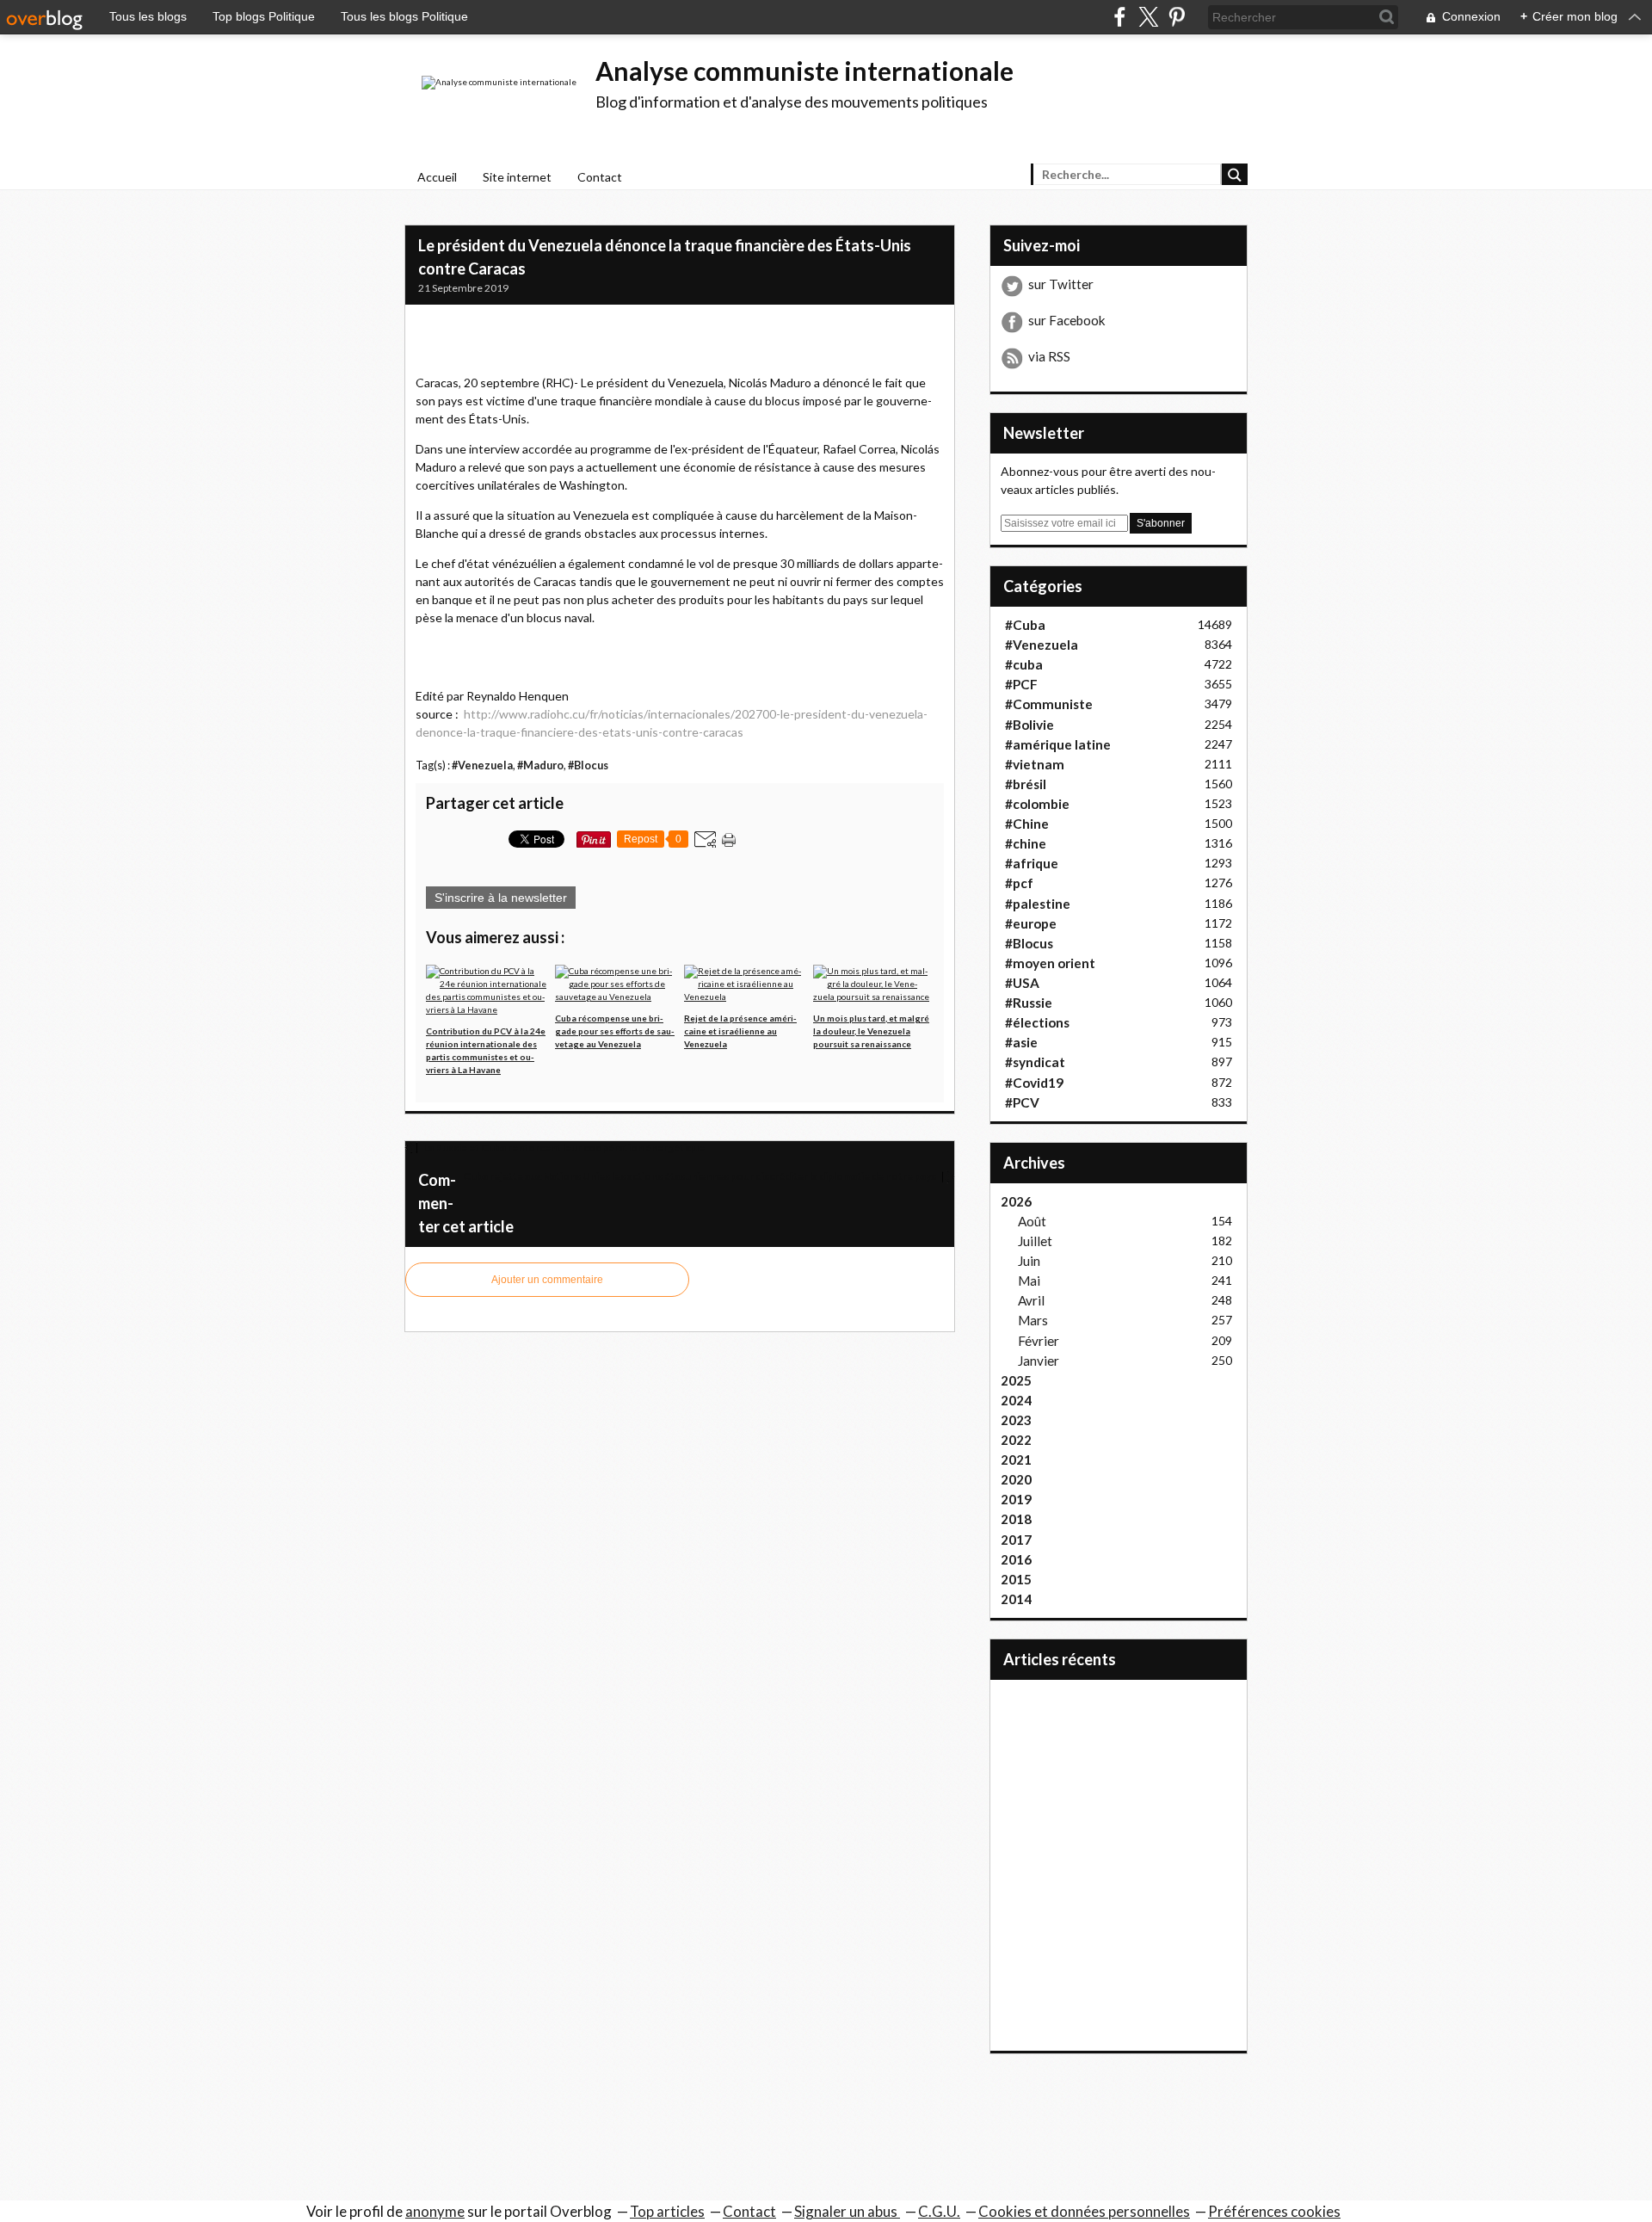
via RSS (1049, 356)
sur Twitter (1061, 284)
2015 (1016, 1579)
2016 (1016, 1559)
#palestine (1038, 904)
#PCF (1021, 684)
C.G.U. (939, 2211)
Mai (1029, 1281)
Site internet (517, 177)
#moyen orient (1050, 963)
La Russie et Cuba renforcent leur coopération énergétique (563, 1148)
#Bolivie (1029, 725)
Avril (1031, 1300)
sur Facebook (1067, 320)
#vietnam (1035, 764)
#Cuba (1025, 625)
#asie (1021, 1042)
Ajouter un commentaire (547, 1280)
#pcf (1019, 883)
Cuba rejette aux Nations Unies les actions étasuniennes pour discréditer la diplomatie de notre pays (700, 1176)
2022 (1016, 1440)
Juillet (1035, 1241)
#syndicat (1035, 1062)
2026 (1016, 1201)
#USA (1022, 983)
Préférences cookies (1274, 2211)
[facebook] (1120, 17)
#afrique (1032, 863)
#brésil (1026, 784)
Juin (1029, 1261)
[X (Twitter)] (1148, 17)
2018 (1016, 1519)
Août (1032, 1221)
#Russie (1029, 1003)
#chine (1026, 843)
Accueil (437, 177)
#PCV (1022, 1102)
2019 (1016, 1499)
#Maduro (540, 765)
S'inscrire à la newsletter (501, 898)
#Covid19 (1034, 1083)
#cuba (1024, 664)
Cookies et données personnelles (1084, 2211)
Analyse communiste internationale (804, 71)
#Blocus (588, 765)
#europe (1031, 923)
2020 (1016, 1479)
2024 (1016, 1400)
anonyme (435, 2211)
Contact (600, 177)
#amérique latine (1058, 744)
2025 (1016, 1380)
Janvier (1039, 1361)
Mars (1033, 1320)
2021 (1016, 1460)
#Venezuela (482, 765)
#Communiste (1049, 704)
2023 (1016, 1420)
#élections (1037, 1022)
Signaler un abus (847, 2211)
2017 (1016, 1540)
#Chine (1027, 824)
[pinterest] (1177, 17)
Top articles (667, 2211)
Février (1039, 1341)
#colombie (1037, 804)
